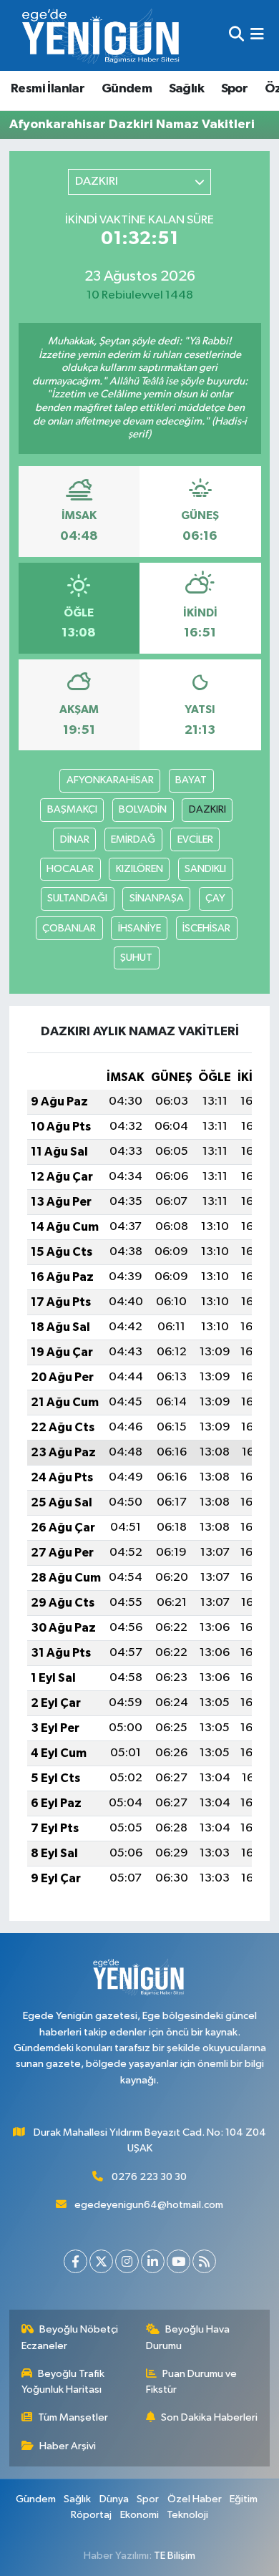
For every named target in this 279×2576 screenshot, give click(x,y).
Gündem (127, 89)
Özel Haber (195, 2499)
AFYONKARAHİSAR (110, 780)
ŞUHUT (136, 958)
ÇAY (215, 898)
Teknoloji (187, 2515)
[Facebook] (75, 2261)
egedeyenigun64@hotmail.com (149, 2205)
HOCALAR (70, 869)
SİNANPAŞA (157, 898)
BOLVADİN (143, 809)
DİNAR (75, 839)
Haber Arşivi (68, 2446)
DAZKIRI (207, 809)
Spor (235, 89)
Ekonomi (139, 2515)
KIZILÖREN (139, 869)
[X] (101, 2261)
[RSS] (204, 2261)
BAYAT (191, 780)
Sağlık (186, 89)
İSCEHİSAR (206, 928)
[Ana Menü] (257, 35)
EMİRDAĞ (133, 839)
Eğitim (244, 2499)
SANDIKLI (205, 869)
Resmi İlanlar (48, 89)
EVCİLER (195, 839)
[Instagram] (127, 2261)
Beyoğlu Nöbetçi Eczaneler (70, 2337)
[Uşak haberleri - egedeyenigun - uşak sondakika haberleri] (102, 35)
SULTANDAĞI (77, 898)
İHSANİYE (139, 928)
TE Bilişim (175, 2556)
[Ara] (236, 35)
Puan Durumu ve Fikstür (192, 2382)
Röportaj (91, 2515)
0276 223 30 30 (149, 2177)
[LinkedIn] (153, 2261)
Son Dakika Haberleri (209, 2417)
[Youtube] (178, 2261)
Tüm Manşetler (73, 2417)
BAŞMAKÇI (72, 809)
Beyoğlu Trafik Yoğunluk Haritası (63, 2382)
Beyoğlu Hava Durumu (188, 2337)
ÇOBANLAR (69, 928)
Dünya (114, 2499)
